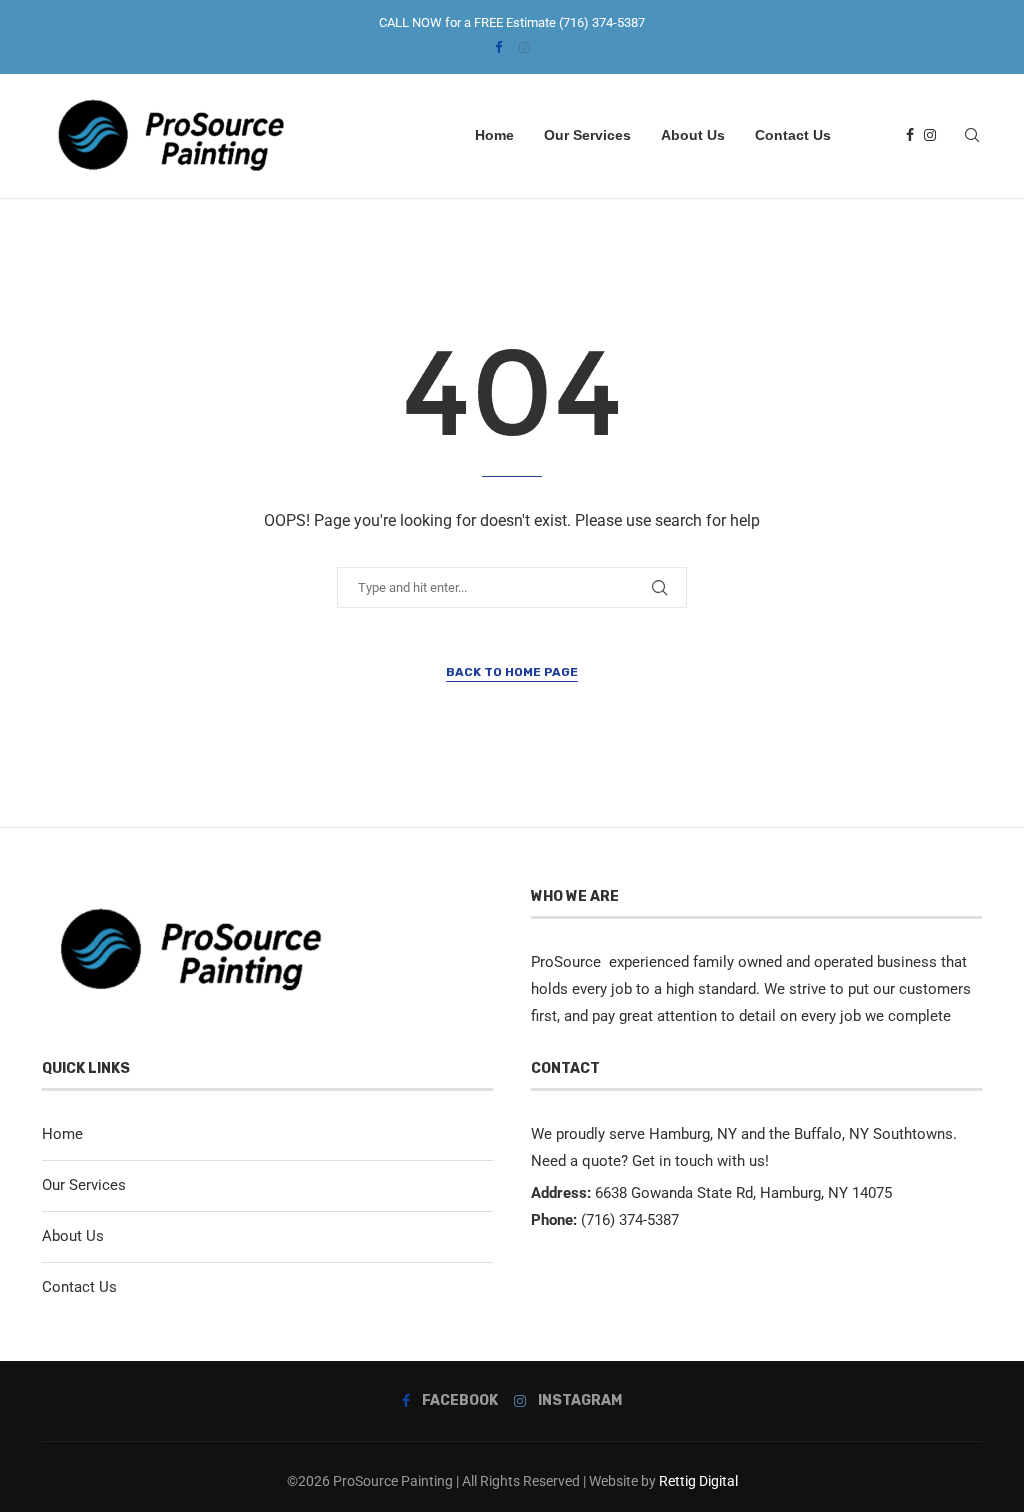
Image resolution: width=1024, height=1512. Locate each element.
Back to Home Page (512, 672)
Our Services (587, 135)
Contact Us (793, 135)
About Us (693, 135)
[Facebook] (498, 47)
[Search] (972, 135)
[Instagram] (524, 47)
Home (494, 135)
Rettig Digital (698, 1481)
